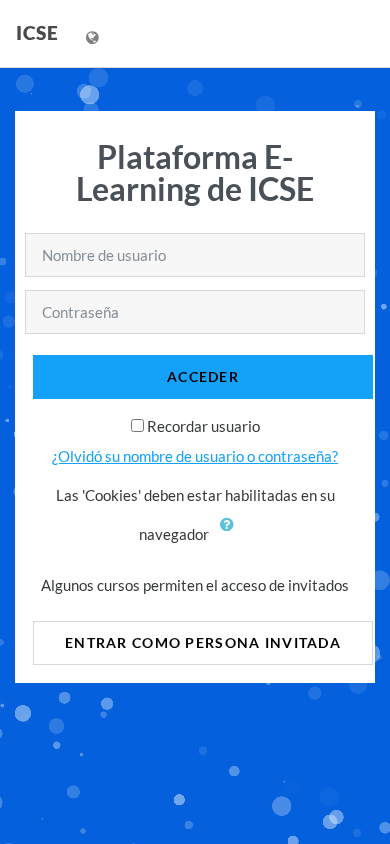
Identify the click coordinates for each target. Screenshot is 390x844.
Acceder (203, 376)
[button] (232, 536)
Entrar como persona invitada (203, 642)
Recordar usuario (203, 426)
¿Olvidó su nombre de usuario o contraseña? (195, 456)
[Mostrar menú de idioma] (94, 33)
